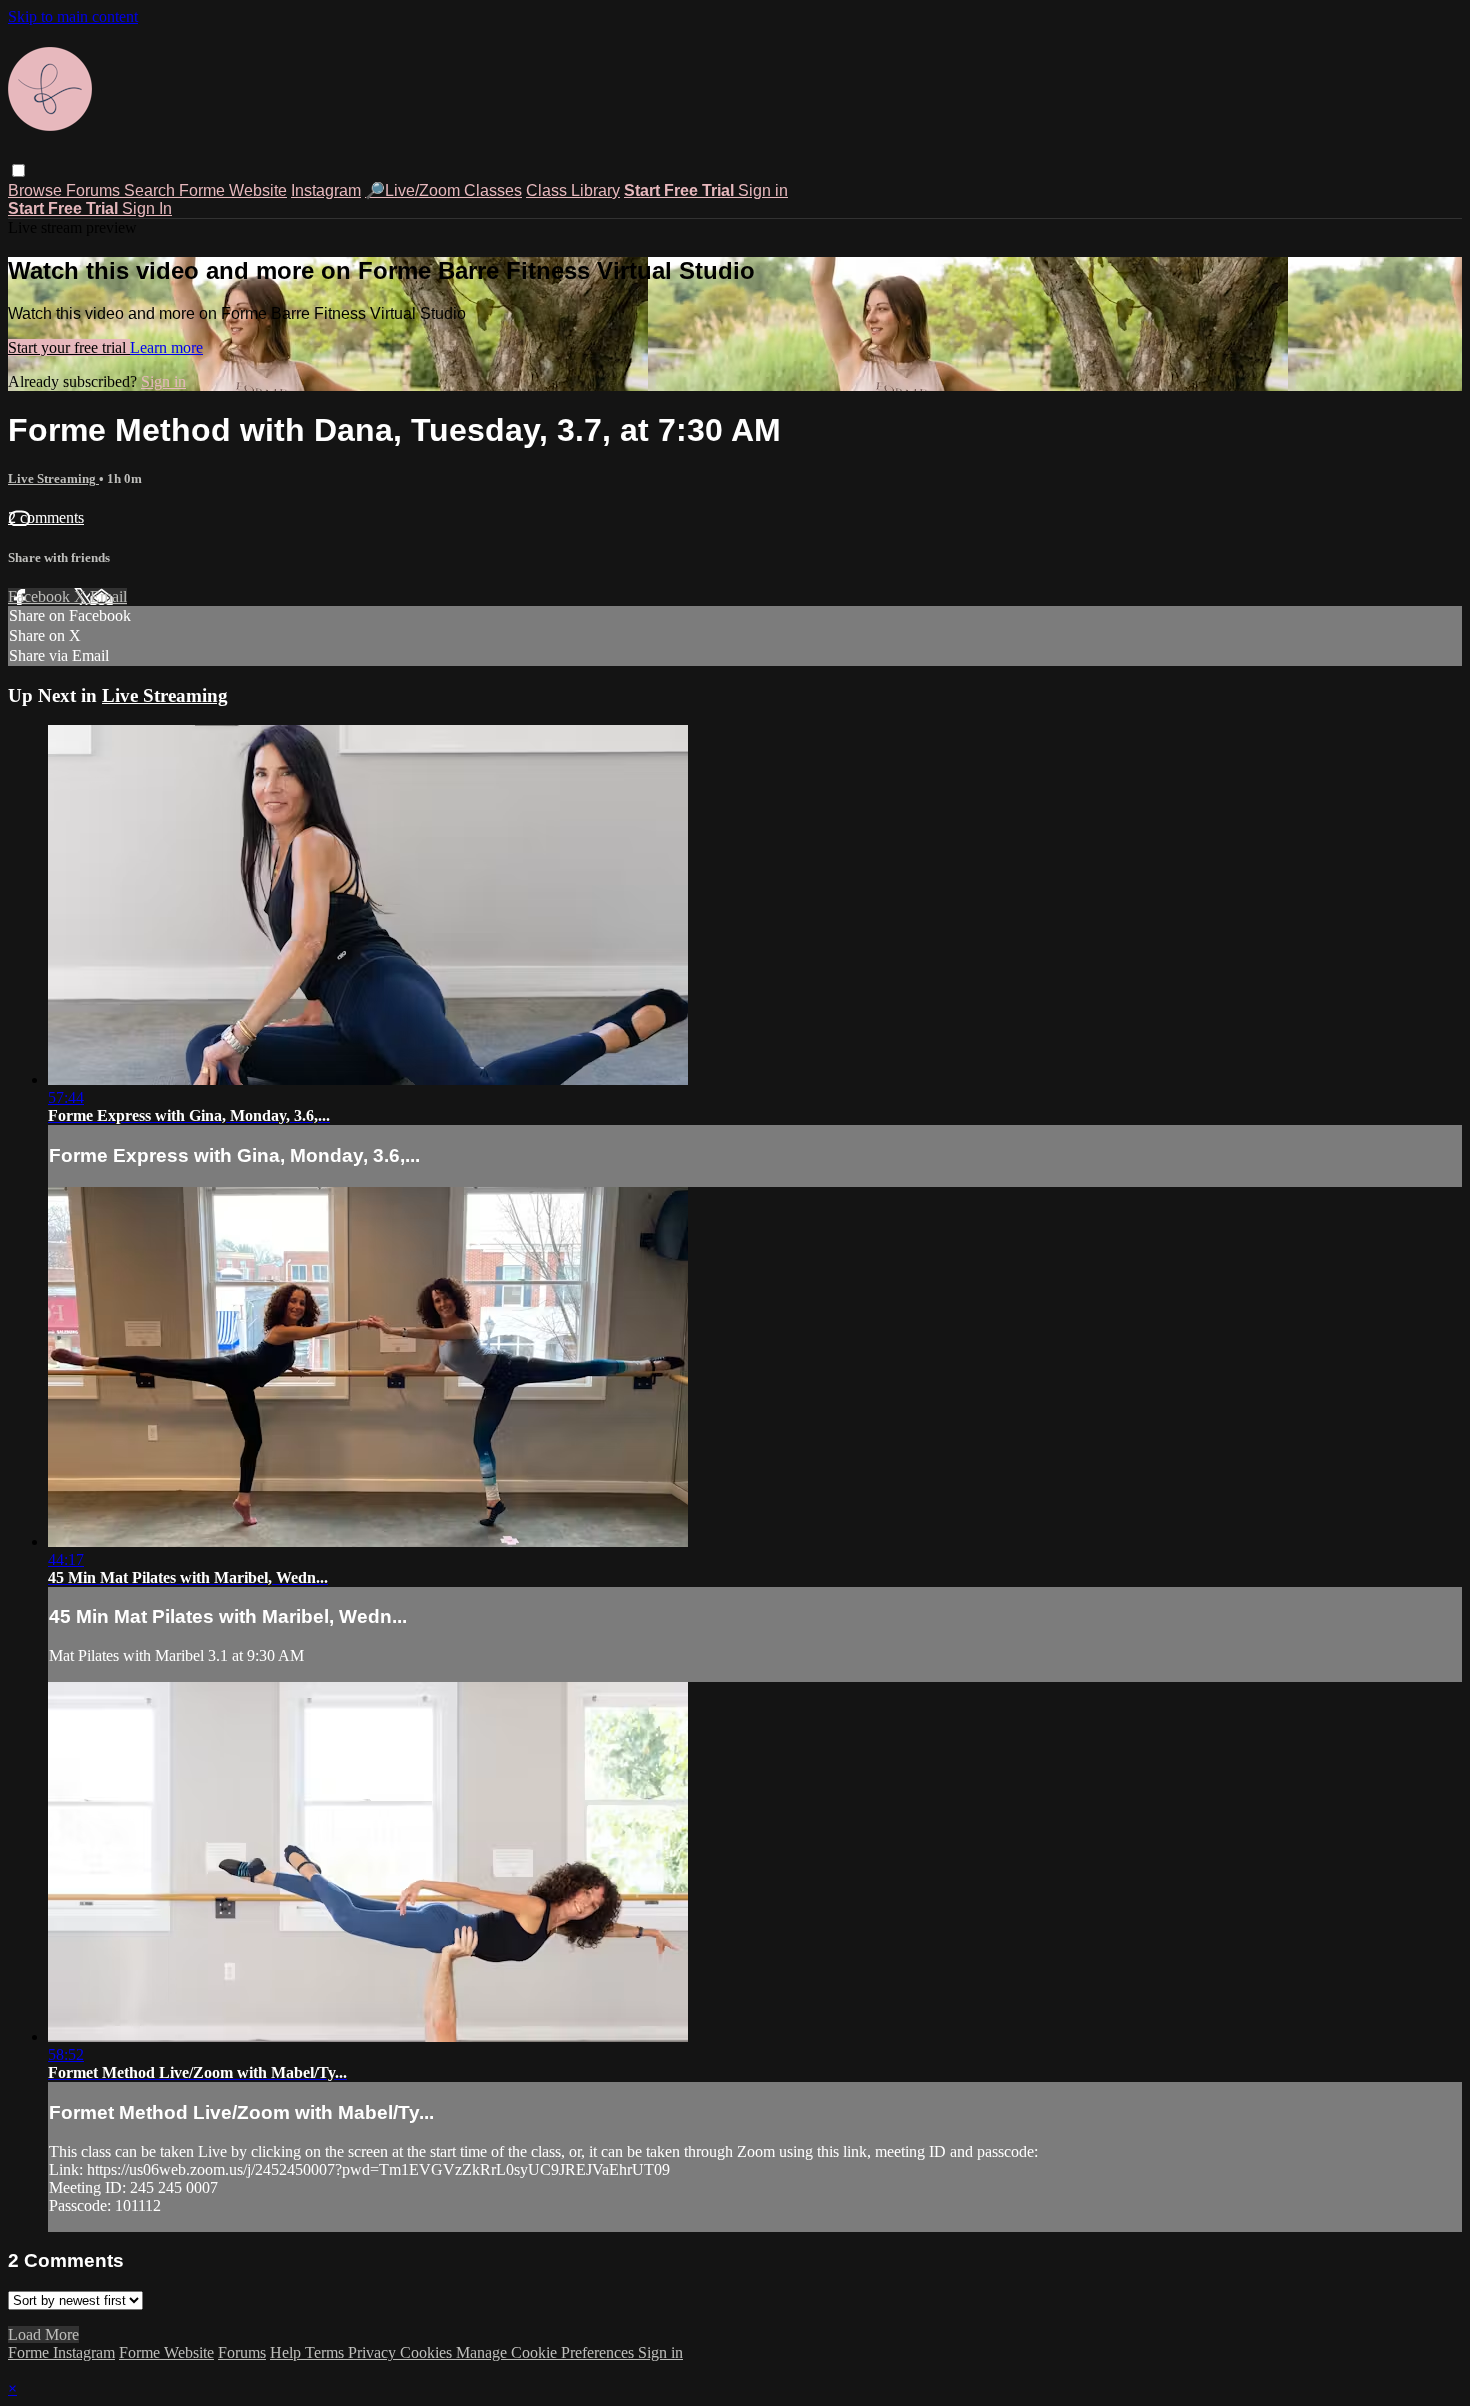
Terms (326, 2352)
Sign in (763, 190)
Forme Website (233, 190)
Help (287, 2352)
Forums (95, 190)
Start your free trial (69, 347)
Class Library (573, 190)
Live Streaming (53, 478)
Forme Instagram (61, 2352)
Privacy (374, 2352)
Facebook (41, 596)
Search (151, 190)
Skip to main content (73, 16)
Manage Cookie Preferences (547, 2352)
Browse (37, 190)
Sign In (147, 208)
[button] (18, 170)
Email (108, 596)
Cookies (428, 2352)
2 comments (46, 517)
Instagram (326, 190)
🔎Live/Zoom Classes (443, 190)
